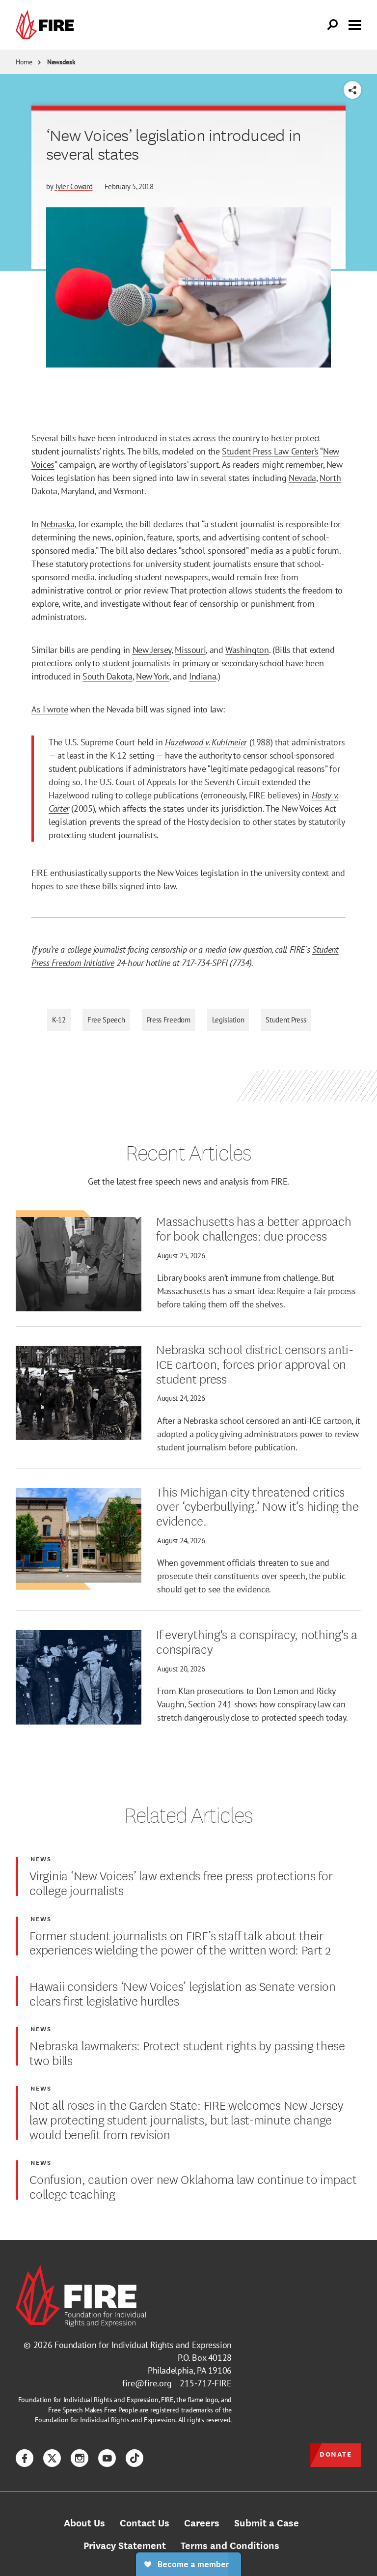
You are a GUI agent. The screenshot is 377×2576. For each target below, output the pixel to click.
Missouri (190, 650)
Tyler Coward (73, 186)
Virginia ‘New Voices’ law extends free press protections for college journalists (181, 1882)
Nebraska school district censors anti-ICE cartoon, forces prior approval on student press (255, 1363)
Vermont (129, 491)
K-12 (59, 1020)
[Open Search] (333, 25)
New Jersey (152, 650)
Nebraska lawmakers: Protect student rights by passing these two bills (187, 2052)
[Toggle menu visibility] (355, 24)
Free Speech (106, 1020)
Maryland (78, 491)
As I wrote (50, 709)
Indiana (202, 676)
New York (153, 676)
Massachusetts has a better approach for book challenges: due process (254, 1228)
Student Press (286, 1020)
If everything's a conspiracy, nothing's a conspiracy (257, 1641)
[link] (47, 25)
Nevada (302, 478)
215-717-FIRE (206, 2383)
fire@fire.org (147, 2383)
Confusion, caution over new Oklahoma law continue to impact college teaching (193, 2186)
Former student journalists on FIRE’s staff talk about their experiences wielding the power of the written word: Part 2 (180, 1942)
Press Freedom (169, 1020)
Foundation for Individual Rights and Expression (143, 2345)
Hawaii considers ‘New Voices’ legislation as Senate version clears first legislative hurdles (182, 1993)
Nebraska (58, 524)
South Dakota (108, 676)
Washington (247, 650)
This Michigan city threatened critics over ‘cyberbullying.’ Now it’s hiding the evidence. (257, 1506)
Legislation (228, 1020)
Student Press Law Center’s (270, 451)
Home (24, 62)
